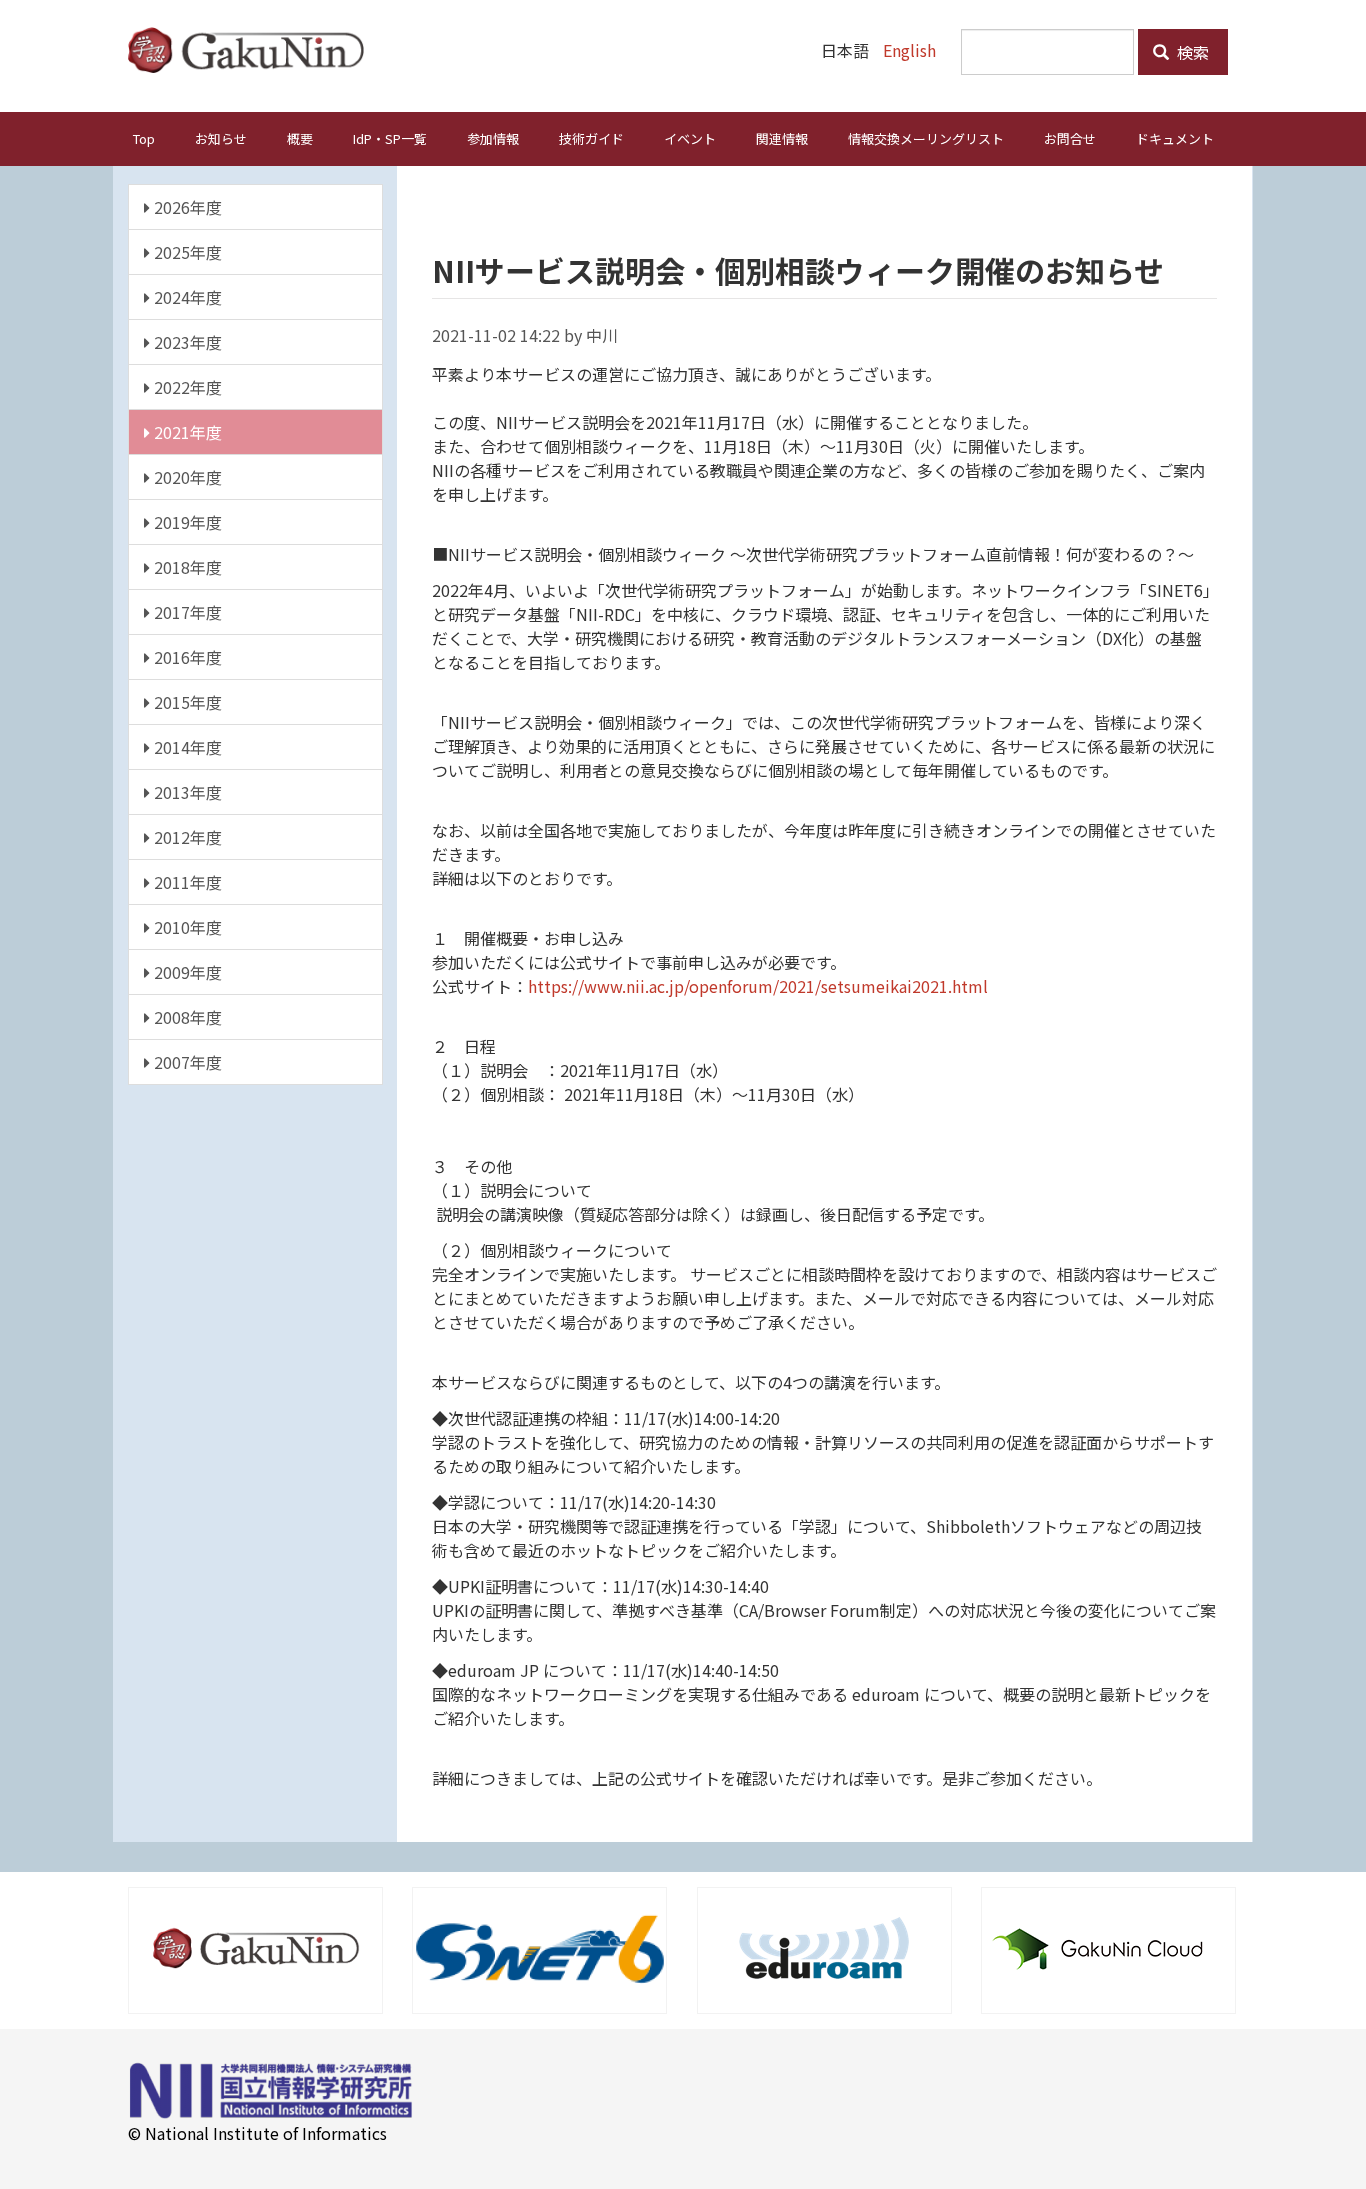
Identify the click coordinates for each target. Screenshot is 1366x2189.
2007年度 (186, 1062)
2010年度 (186, 927)
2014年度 (186, 747)
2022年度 (186, 387)
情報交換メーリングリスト (926, 138)
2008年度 (186, 1017)
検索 (1191, 52)
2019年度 (186, 522)
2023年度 (186, 342)
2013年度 (186, 792)
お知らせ (221, 138)
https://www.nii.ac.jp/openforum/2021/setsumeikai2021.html (758, 986)
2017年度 (186, 612)
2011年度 (186, 882)
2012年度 (186, 837)
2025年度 (186, 252)
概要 (300, 138)
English (909, 50)
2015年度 (186, 702)
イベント (690, 138)
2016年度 (186, 657)
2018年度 (186, 567)
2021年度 (186, 432)
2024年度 (186, 297)
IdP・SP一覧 (390, 138)
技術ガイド (591, 138)
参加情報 (493, 138)
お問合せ (1070, 138)
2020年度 (186, 477)
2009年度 (186, 972)
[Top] (253, 50)
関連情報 (782, 138)
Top (144, 138)
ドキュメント (1175, 138)
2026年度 (186, 207)
